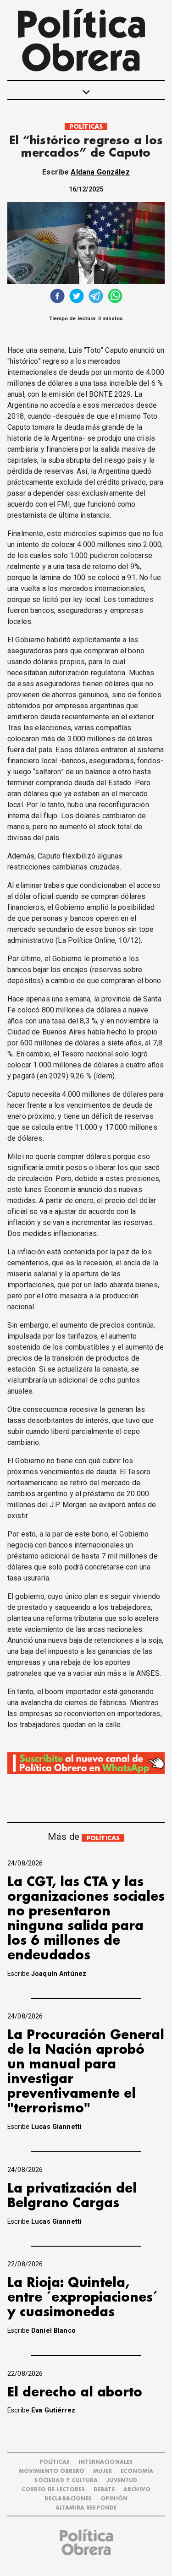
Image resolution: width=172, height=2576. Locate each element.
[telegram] (96, 297)
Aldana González (100, 172)
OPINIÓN (114, 2499)
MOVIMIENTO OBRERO (52, 2471)
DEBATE (104, 2490)
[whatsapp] (115, 297)
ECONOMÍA (137, 2471)
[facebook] (57, 297)
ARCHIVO (137, 2490)
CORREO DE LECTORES (53, 2490)
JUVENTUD (122, 2480)
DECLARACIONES (68, 2499)
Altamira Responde (86, 2508)
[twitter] (77, 297)
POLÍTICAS (86, 127)
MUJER (103, 2471)
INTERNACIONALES (105, 2462)
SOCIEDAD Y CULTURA (66, 2480)
